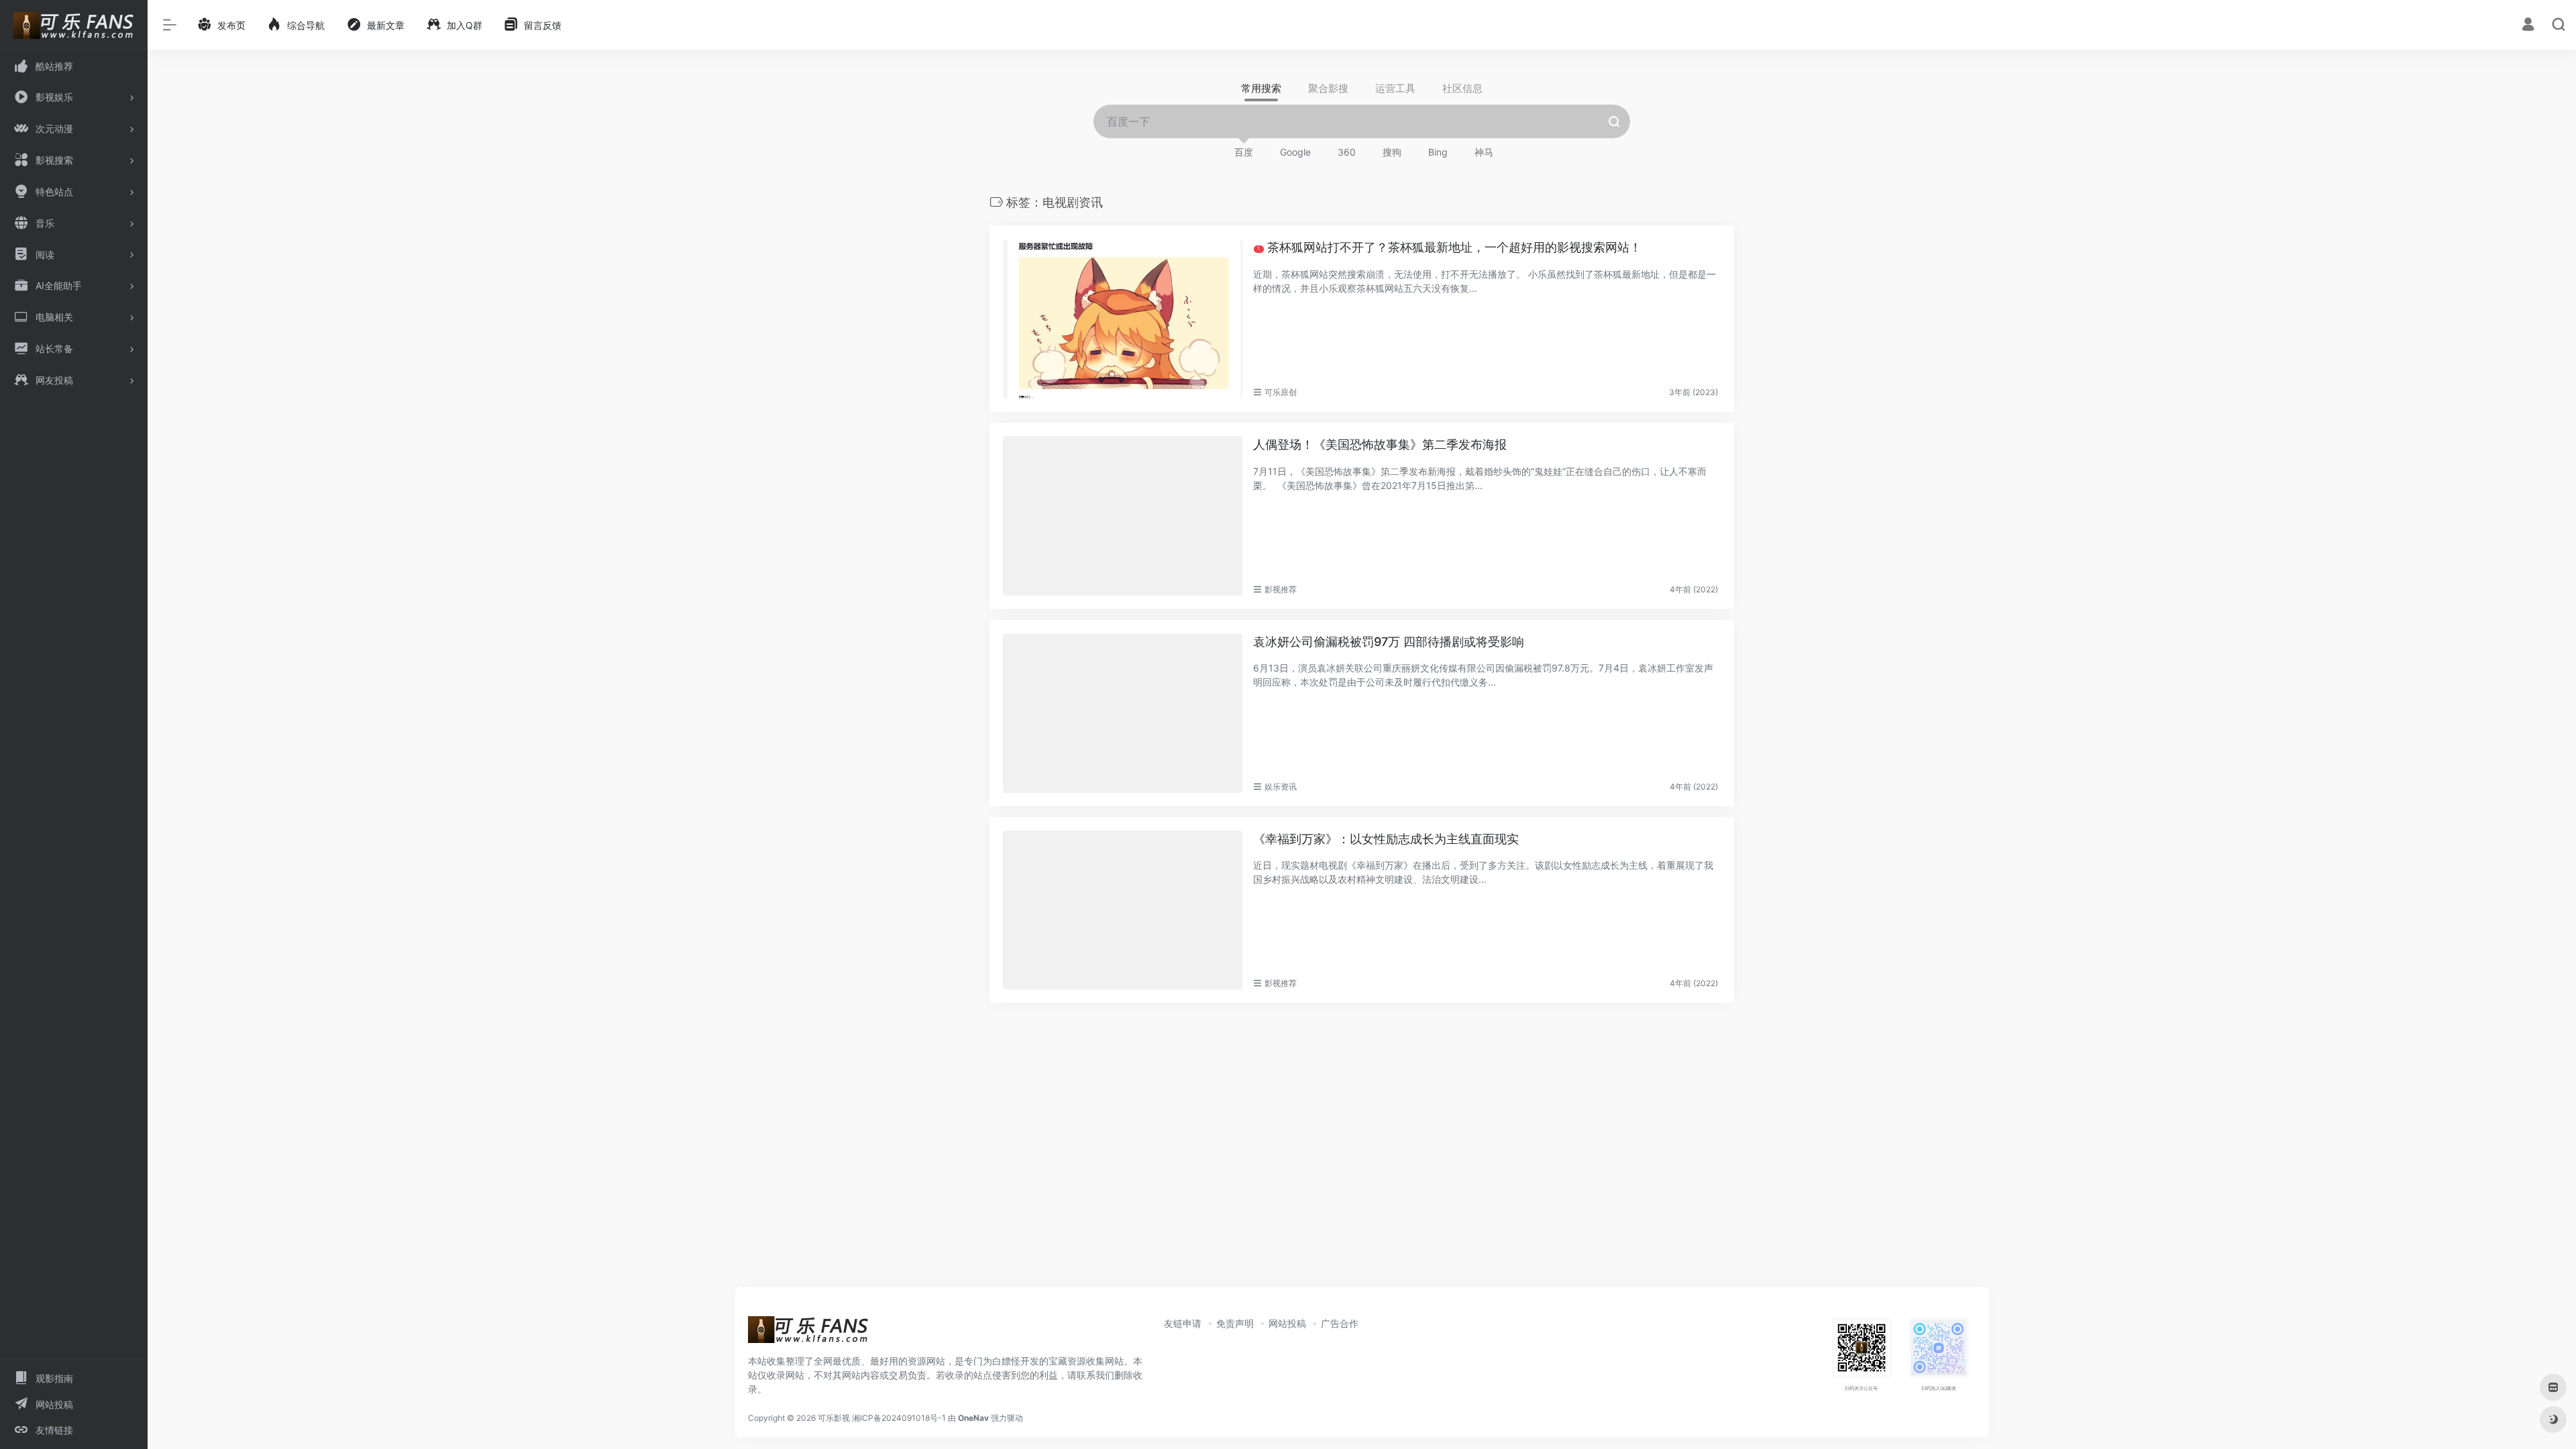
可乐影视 (834, 1418)
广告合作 (1340, 1323)
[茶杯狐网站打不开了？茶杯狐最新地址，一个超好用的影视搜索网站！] (1123, 319)
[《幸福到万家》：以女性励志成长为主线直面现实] (1123, 910)
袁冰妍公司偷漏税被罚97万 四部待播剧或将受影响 (1389, 642)
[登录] (2528, 26)
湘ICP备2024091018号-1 (899, 1418)
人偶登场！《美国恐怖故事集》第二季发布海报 (1380, 444)
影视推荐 (1281, 589)
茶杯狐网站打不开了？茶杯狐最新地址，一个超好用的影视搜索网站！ (1449, 247)
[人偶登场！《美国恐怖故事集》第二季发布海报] (1123, 516)
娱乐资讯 (1281, 787)
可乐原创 (1281, 392)
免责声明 (1235, 1323)
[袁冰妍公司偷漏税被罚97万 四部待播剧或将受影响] (1123, 713)
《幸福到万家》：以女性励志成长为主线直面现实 (1386, 839)
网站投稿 (1287, 1323)
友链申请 (1183, 1323)
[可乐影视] (808, 1334)
